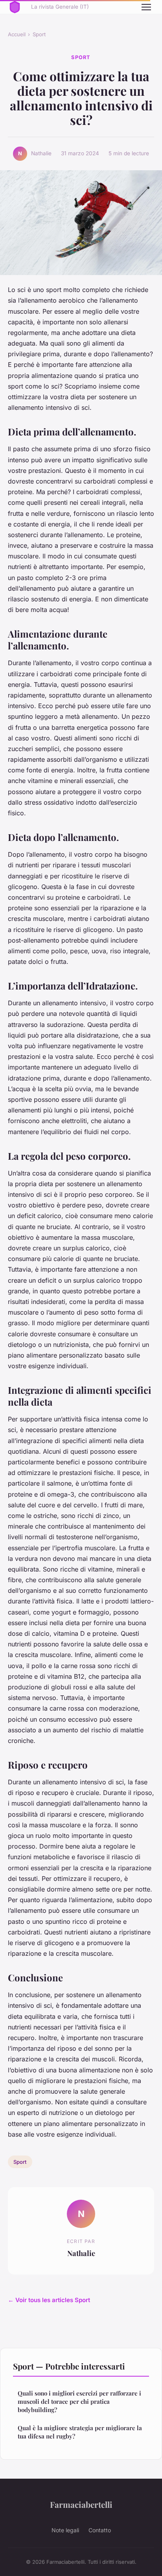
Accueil (17, 34)
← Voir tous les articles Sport (49, 2300)
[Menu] (146, 7)
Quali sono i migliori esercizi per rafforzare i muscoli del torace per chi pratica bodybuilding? (79, 2402)
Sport (39, 34)
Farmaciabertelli (81, 2504)
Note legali (65, 2530)
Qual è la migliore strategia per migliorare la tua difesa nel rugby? (80, 2432)
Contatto (100, 2530)
